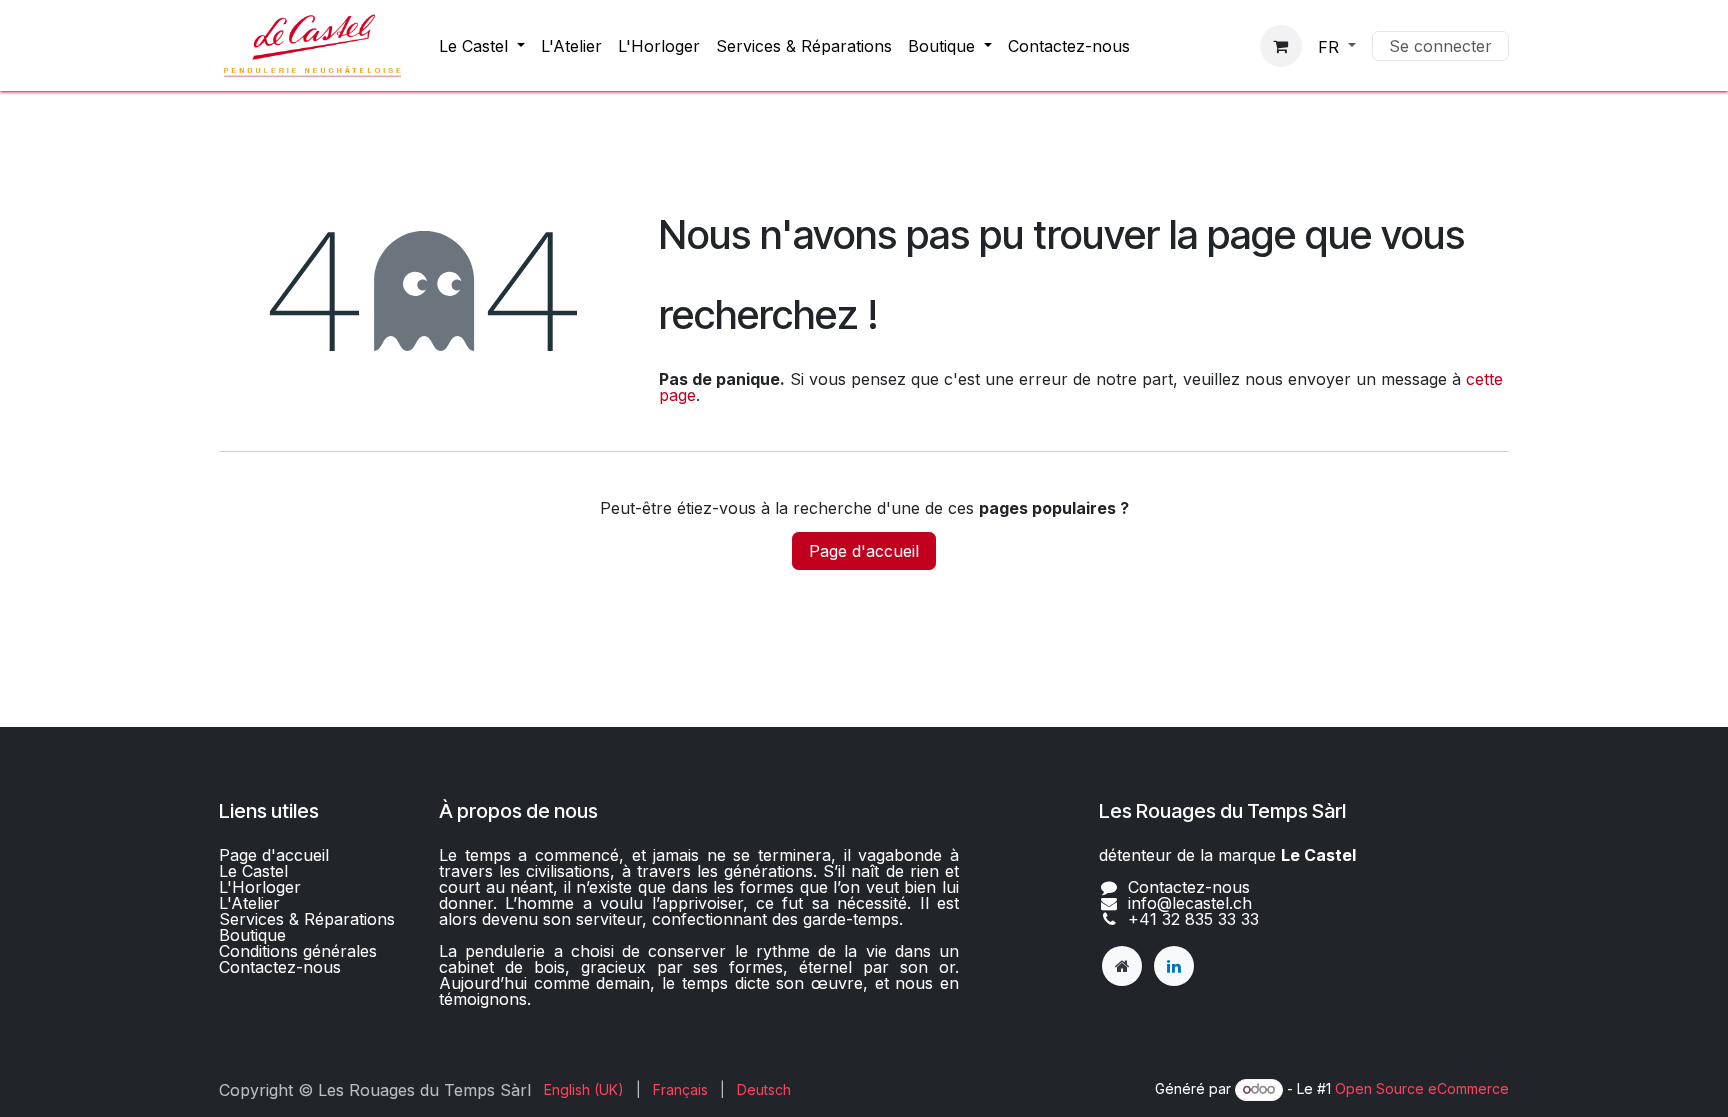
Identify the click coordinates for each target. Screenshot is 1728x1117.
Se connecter (1440, 46)
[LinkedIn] (1174, 966)
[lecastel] (1122, 966)
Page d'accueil (864, 551)
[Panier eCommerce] (1281, 46)
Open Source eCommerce (1422, 1088)
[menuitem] (482, 46)
